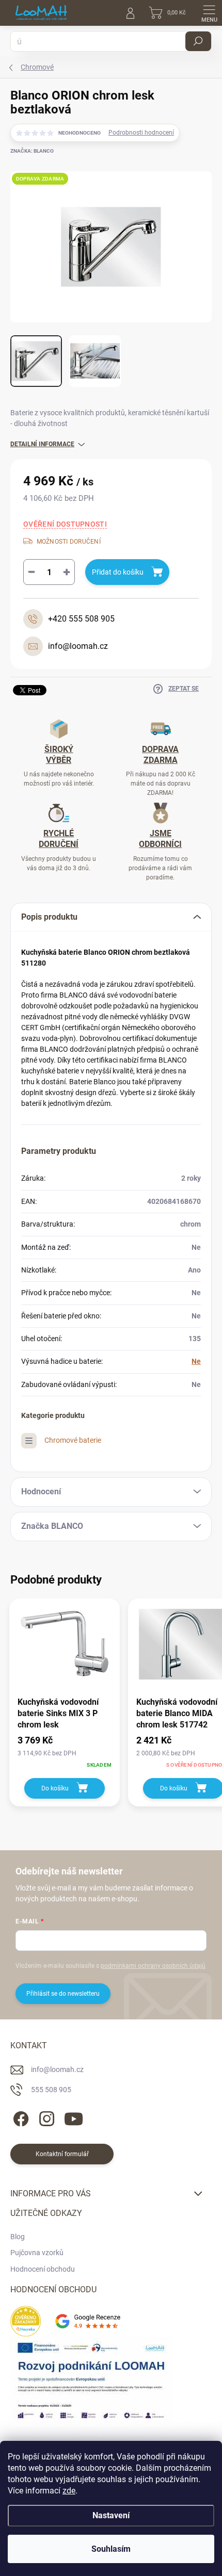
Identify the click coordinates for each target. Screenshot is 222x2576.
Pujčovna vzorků (37, 2253)
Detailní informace (42, 444)
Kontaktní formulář (62, 2154)
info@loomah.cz (57, 2069)
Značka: (32, 151)
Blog (18, 2237)
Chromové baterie (73, 1440)
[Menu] (209, 13)
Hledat (198, 41)
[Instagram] (45, 2117)
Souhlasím (111, 2549)
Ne (196, 1361)
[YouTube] (74, 2117)
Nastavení (111, 2515)
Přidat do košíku (118, 572)
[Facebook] (19, 2117)
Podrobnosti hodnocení (141, 133)
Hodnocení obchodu (43, 2269)
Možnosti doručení (69, 542)
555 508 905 (51, 2090)
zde (69, 2491)
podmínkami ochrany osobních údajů (153, 1966)
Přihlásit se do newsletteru (63, 1994)
